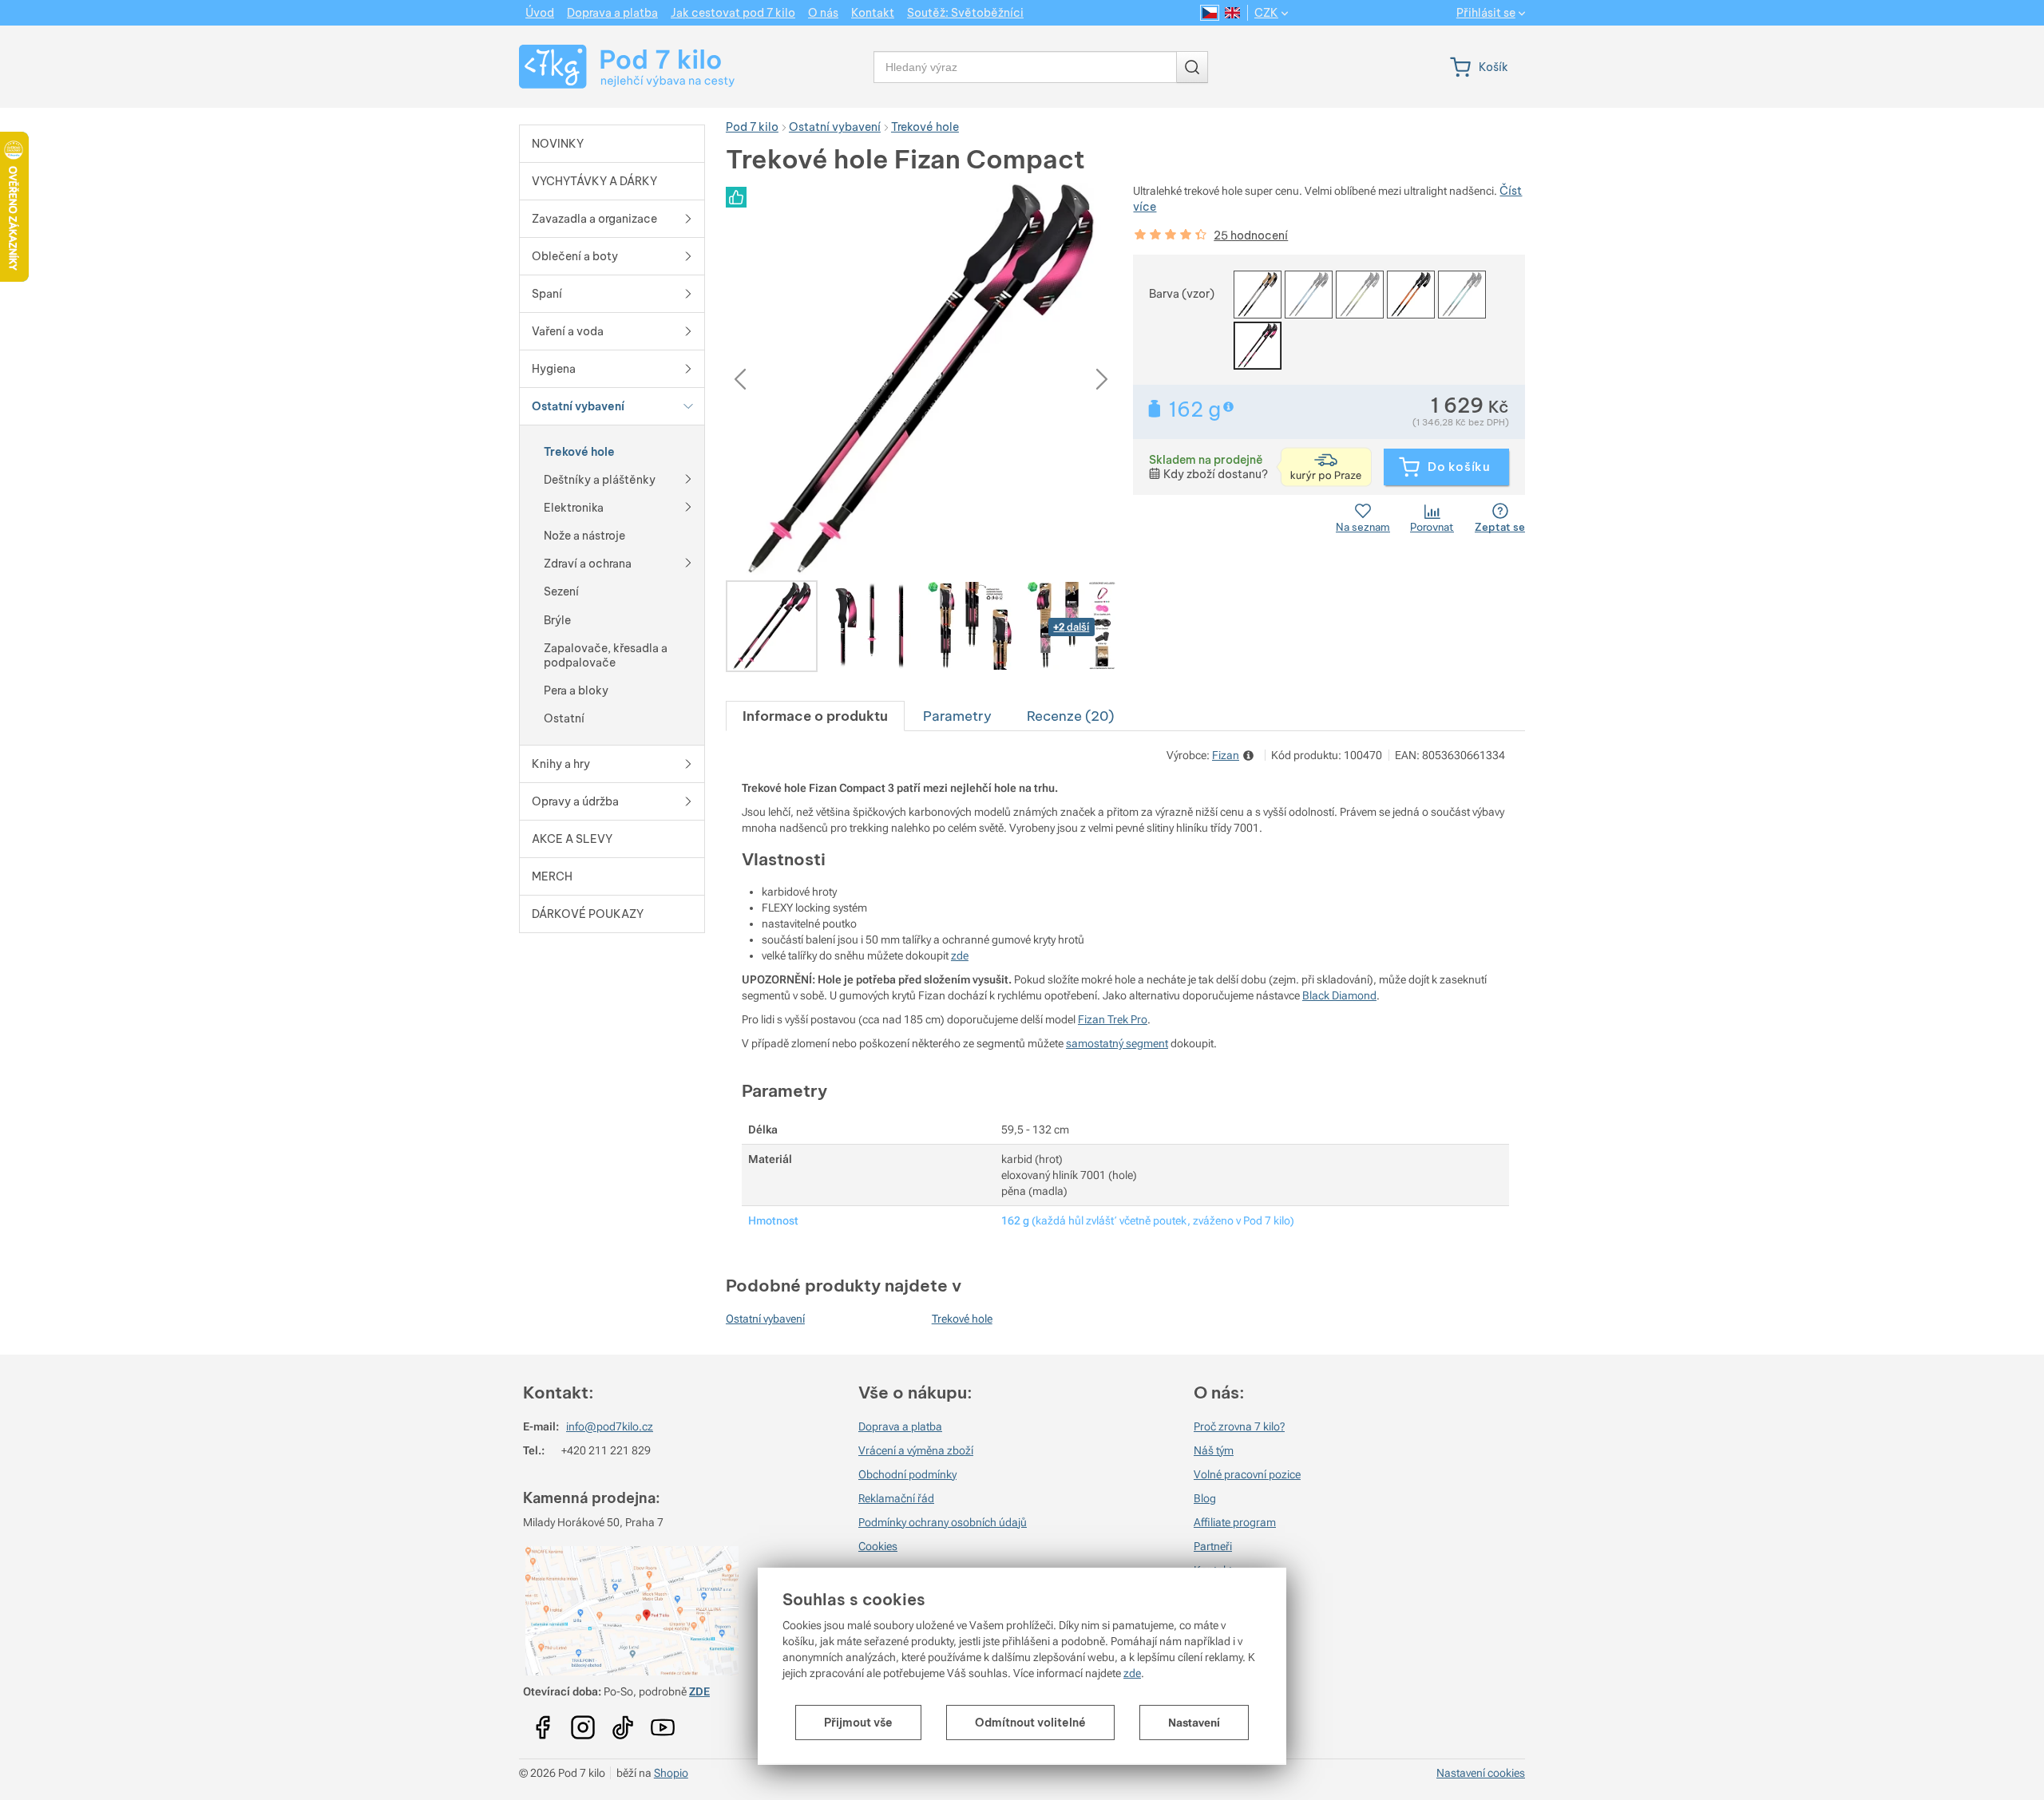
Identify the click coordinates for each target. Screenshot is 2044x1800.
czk (1266, 13)
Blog (1205, 1498)
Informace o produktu (815, 716)
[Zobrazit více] (688, 477)
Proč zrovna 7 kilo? (1239, 1426)
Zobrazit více (1230, 407)
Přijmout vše (858, 1723)
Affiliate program (1235, 1522)
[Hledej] (1192, 67)
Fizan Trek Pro (1113, 1019)
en (1232, 13)
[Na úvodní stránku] (612, 67)
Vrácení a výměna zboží (916, 1450)
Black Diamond (1339, 995)
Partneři (1213, 1546)
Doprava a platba (900, 1426)
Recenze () (1070, 716)
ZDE (699, 1691)
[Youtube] (543, 1722)
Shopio (671, 1773)
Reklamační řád (896, 1498)
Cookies (878, 1546)
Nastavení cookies (1481, 1773)
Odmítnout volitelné (1030, 1723)
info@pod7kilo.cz (610, 1426)
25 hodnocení (1251, 235)
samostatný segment (1117, 1043)
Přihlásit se (1486, 13)
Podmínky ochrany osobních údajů (943, 1522)
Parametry (957, 716)
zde (1132, 1673)
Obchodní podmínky (907, 1474)
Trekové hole (962, 1319)
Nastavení (1194, 1723)
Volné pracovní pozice (1247, 1474)
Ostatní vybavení (765, 1319)
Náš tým (1214, 1450)
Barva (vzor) (1182, 294)
